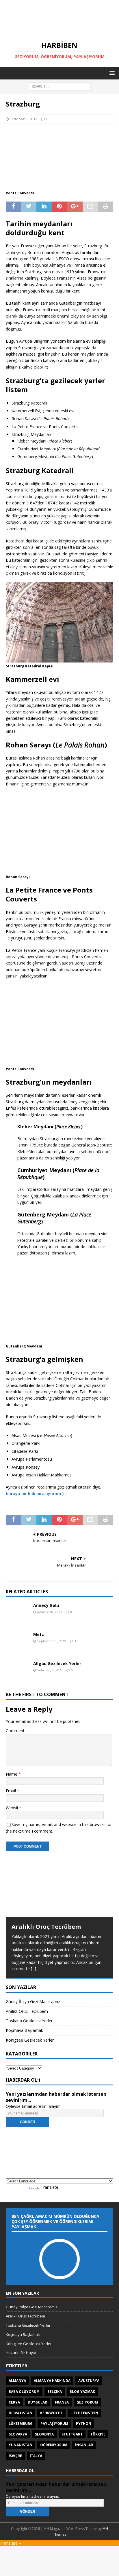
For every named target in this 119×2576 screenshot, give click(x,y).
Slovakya (18, 2434)
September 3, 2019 (52, 1641)
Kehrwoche (51, 2413)
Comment (15, 1731)
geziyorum (87, 2402)
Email (11, 1791)
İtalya (36, 2456)
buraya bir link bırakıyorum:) (35, 1494)
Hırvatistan (21, 2413)
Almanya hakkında (52, 2381)
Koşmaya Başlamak (24, 2030)
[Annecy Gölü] (17, 1611)
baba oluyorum (24, 2392)
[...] (34, 1969)
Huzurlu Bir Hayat (21, 2353)
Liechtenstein (84, 2413)
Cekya (14, 2402)
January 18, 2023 (50, 1612)
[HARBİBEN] (59, 31)
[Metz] (17, 1641)
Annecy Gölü (46, 1605)
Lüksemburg (21, 2424)
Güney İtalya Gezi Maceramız (33, 2001)
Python (84, 2424)
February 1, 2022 (50, 1670)
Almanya (17, 2381)
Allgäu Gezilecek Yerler (57, 1663)
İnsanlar (84, 2445)
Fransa (62, 2402)
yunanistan (21, 2445)
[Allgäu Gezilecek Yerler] (17, 1670)
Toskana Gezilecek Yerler (29, 2021)
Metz (39, 1634)
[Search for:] (60, 86)
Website (13, 1808)
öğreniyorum (54, 2445)
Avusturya (89, 2381)
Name (12, 1774)
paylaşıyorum (54, 2424)
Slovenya (44, 2434)
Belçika (55, 2392)
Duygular (37, 2402)
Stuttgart (72, 2434)
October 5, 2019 (24, 119)
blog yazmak (82, 2392)
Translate (50, 2187)
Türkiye (98, 2434)
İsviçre (15, 2456)
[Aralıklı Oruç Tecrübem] (59, 1887)
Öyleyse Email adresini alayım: (34, 2106)
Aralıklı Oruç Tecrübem (46, 1927)
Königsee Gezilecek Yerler (30, 2040)
